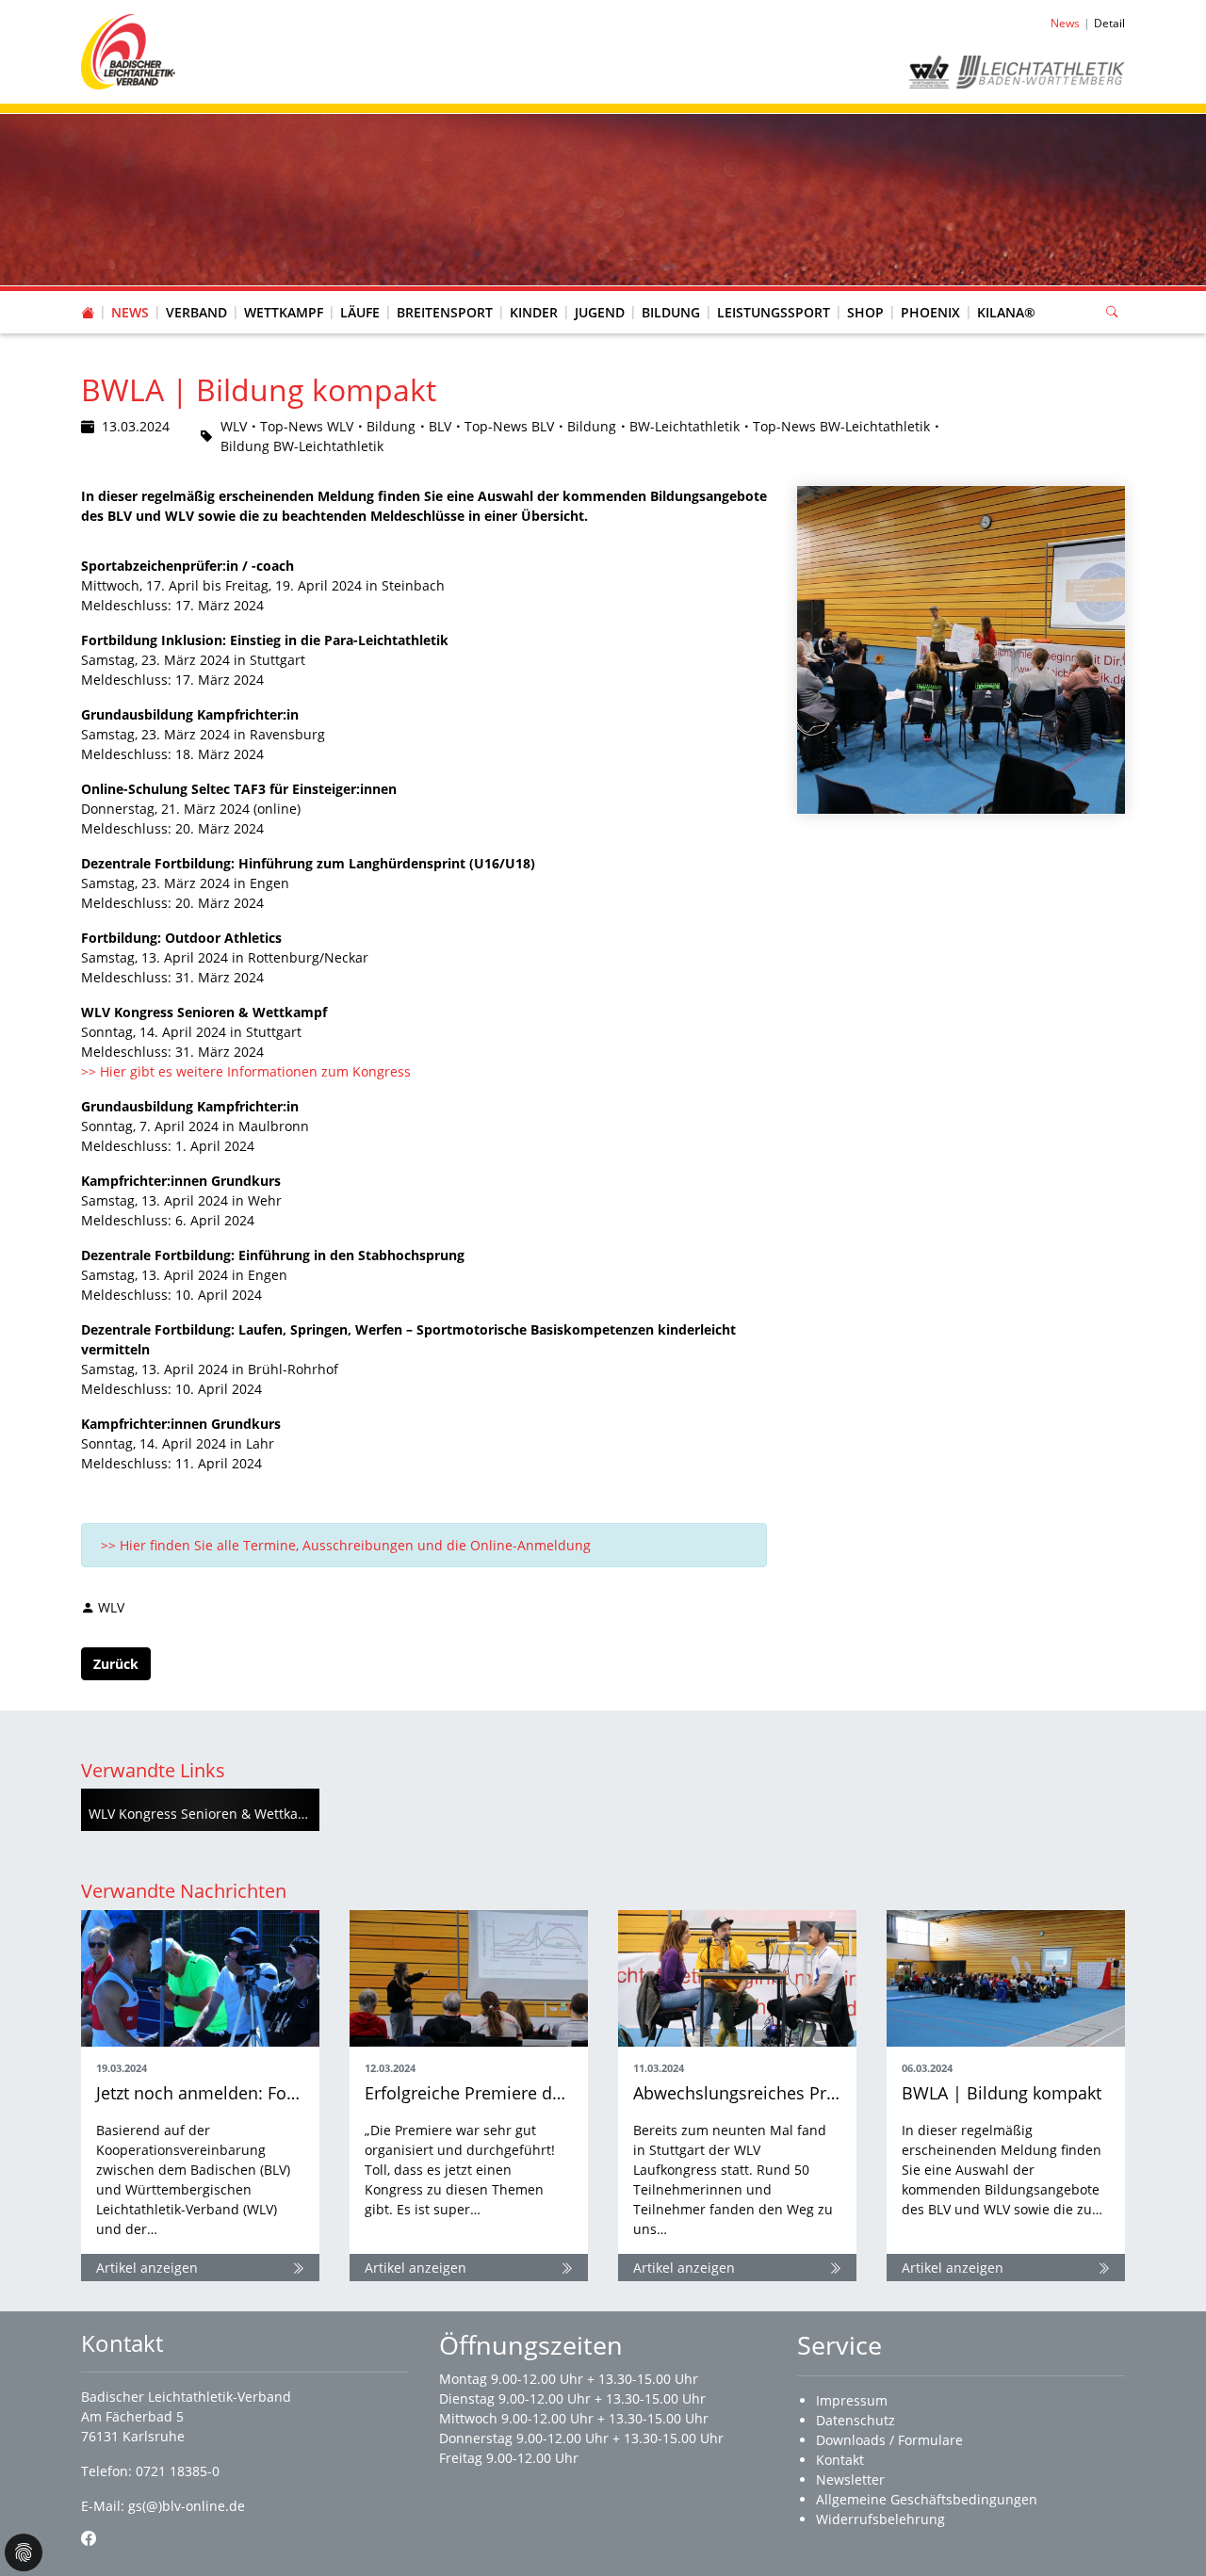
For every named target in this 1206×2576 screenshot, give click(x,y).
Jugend (600, 312)
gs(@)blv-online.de (187, 2506)
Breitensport (445, 312)
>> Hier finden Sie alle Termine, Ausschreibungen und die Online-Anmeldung (346, 1545)
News (130, 312)
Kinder (534, 312)
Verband (196, 312)
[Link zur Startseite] (128, 50)
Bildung (671, 312)
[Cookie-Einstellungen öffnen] (24, 2552)
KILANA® (1006, 312)
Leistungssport (774, 312)
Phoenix (930, 312)
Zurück (116, 1664)
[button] (197, 294)
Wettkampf (284, 312)
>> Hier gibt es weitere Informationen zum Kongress (250, 1071)
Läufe (360, 312)
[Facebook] (89, 2538)
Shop (865, 312)
